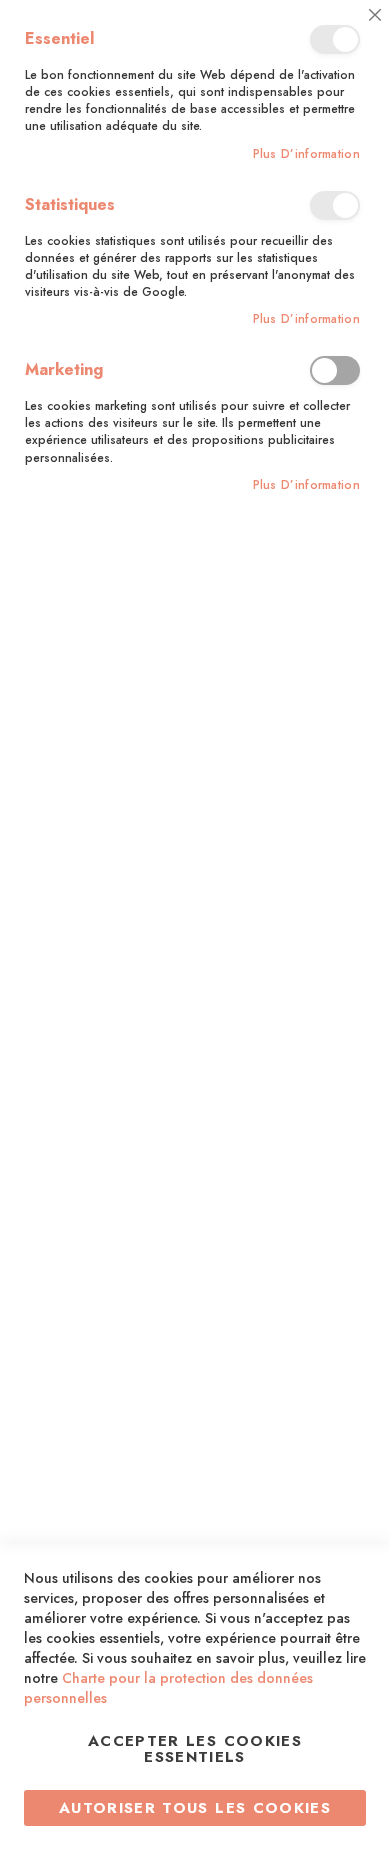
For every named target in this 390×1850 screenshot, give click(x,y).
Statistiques (335, 205)
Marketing (335, 370)
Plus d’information (306, 154)
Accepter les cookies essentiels (195, 1749)
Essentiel (335, 39)
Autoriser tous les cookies (195, 1808)
